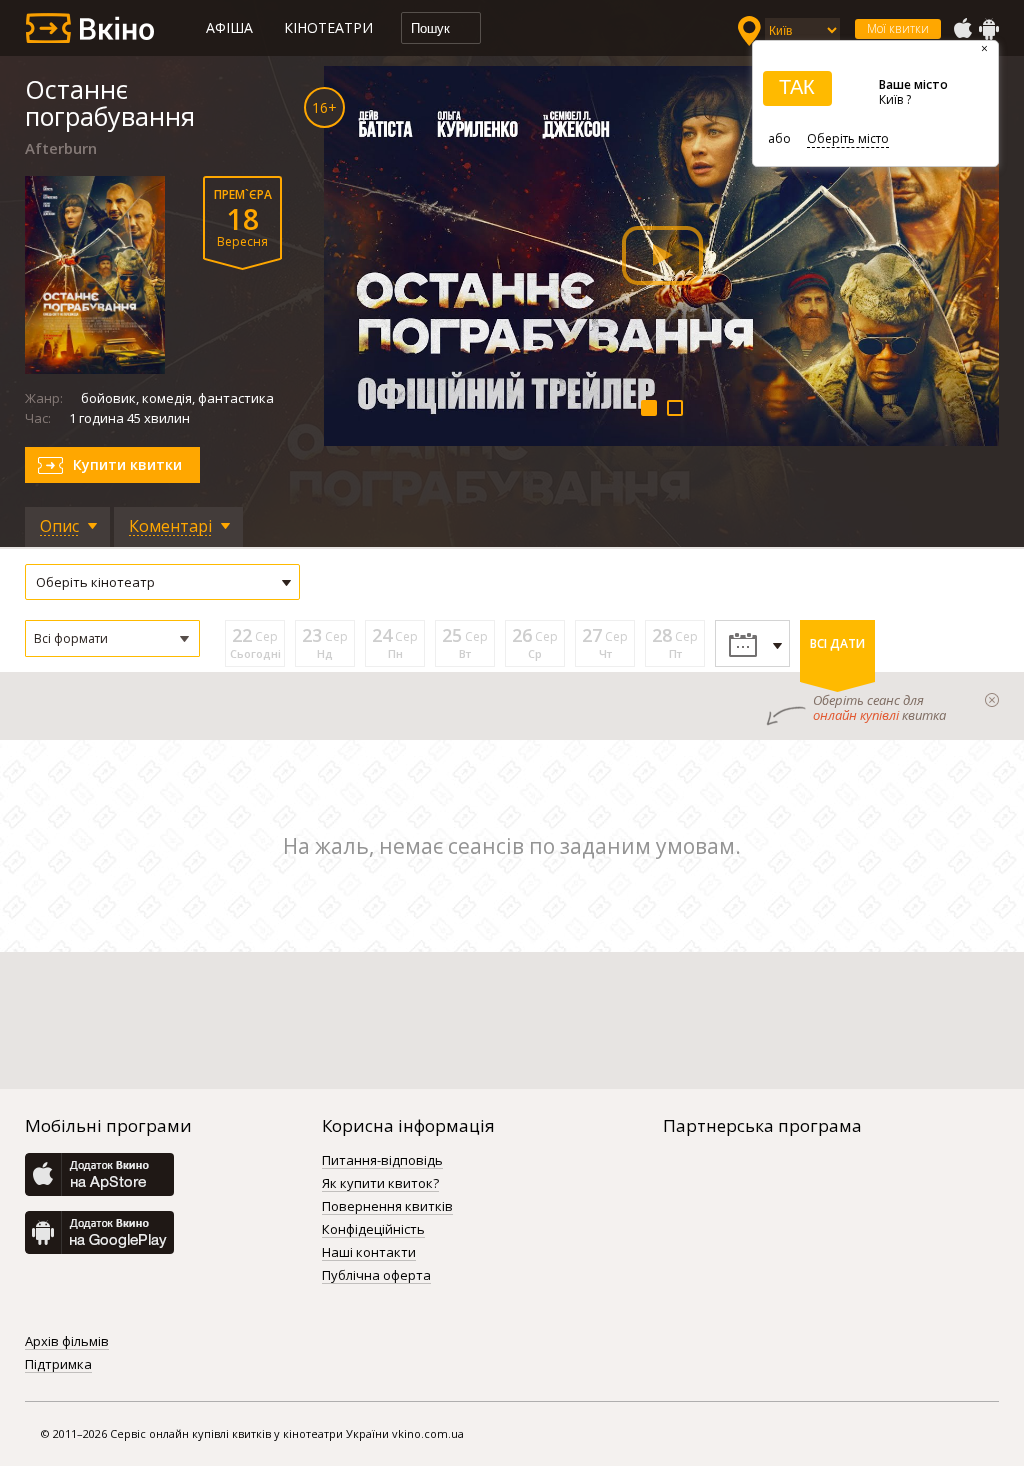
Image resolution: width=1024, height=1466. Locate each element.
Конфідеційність (373, 1230)
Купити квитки (127, 464)
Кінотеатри (328, 27)
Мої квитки (898, 28)
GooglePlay (989, 29)
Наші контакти (369, 1253)
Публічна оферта (376, 1276)
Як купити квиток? (380, 1184)
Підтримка (58, 1365)
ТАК (797, 87)
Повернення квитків (387, 1207)
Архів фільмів (67, 1342)
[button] (112, 638)
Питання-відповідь (382, 1161)
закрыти (992, 700)
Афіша (229, 27)
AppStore (962, 29)
